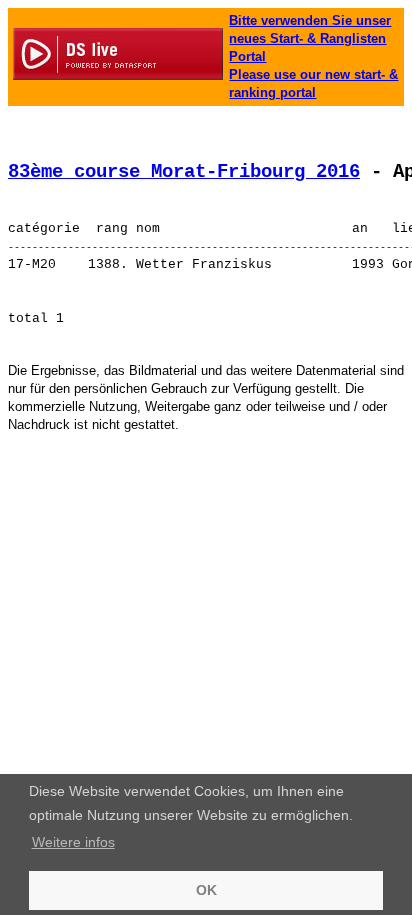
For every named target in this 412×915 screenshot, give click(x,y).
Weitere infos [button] (73, 842)
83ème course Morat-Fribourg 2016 (184, 172)
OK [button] (206, 890)
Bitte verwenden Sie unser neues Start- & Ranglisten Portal (310, 38)
